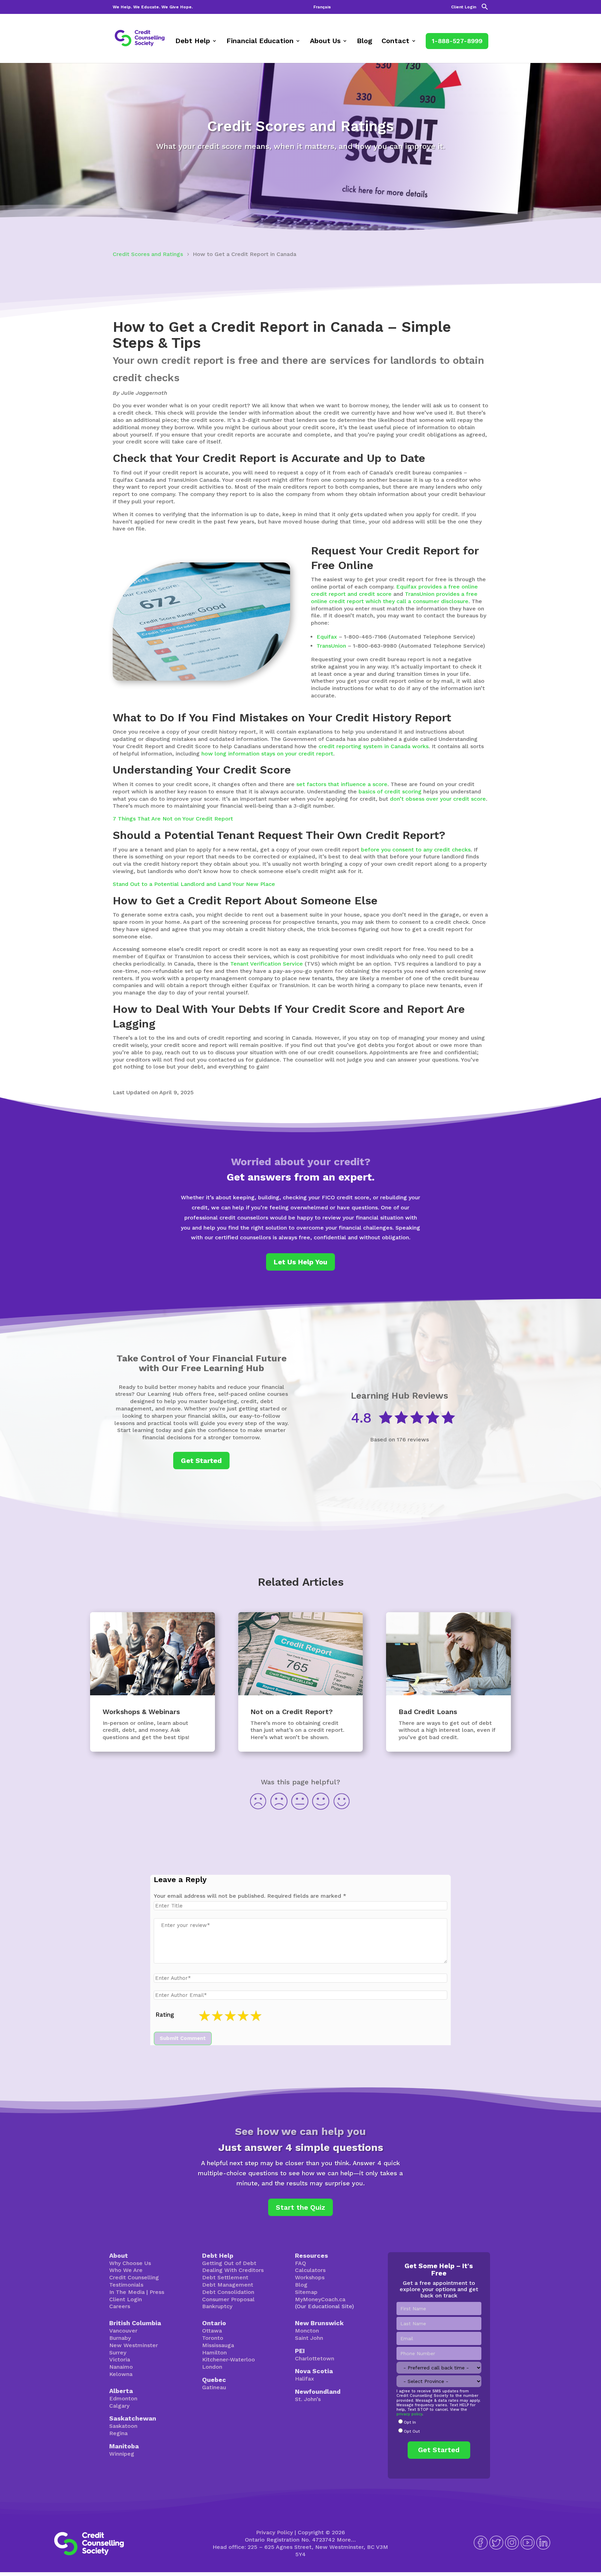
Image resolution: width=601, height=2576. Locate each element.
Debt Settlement (225, 2277)
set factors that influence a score (342, 784)
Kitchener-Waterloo (229, 2359)
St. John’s (308, 2399)
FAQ (300, 2263)
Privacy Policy (274, 2532)
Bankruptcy (217, 2306)
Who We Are (126, 2270)
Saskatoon (123, 2426)
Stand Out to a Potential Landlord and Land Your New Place (194, 884)
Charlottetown (315, 2358)
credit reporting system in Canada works (374, 746)
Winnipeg (122, 2454)
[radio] (439, 2423)
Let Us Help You (300, 1262)
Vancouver (123, 2331)
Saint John (309, 2338)
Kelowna (121, 2374)
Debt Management (228, 2285)
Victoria (120, 2359)
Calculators (310, 2270)
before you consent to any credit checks (416, 850)
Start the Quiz (300, 2207)
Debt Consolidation (228, 2292)
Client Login (464, 7)
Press (157, 2292)
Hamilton (214, 2353)
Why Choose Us (130, 2263)
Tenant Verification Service (267, 964)
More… (346, 2540)
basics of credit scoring (390, 791)
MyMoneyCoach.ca (320, 2299)
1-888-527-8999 (457, 41)
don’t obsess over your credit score (438, 799)
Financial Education (260, 42)
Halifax (304, 2379)
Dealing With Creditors (233, 2270)
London (212, 2367)
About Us (325, 42)
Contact (395, 42)
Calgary (119, 2406)
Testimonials (126, 2285)
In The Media (127, 2292)
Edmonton (123, 2398)
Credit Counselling (134, 2277)
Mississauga (218, 2345)
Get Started (201, 1461)
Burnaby (120, 2338)
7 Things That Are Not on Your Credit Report (173, 819)
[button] (485, 9)
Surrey (118, 2353)
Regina (118, 2433)
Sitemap (306, 2292)
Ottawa (212, 2331)
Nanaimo (121, 2367)
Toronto (213, 2338)
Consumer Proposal (228, 2299)
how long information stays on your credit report (267, 754)
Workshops (310, 2277)
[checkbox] (439, 2427)
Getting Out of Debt (229, 2263)
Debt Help (193, 42)
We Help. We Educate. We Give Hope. (153, 7)
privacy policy (409, 2414)
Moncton (307, 2331)
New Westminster (134, 2345)
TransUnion (331, 646)
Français (322, 7)
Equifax (327, 637)
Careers (120, 2306)
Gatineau (214, 2387)
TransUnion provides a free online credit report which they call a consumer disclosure (394, 598)
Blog (364, 42)
